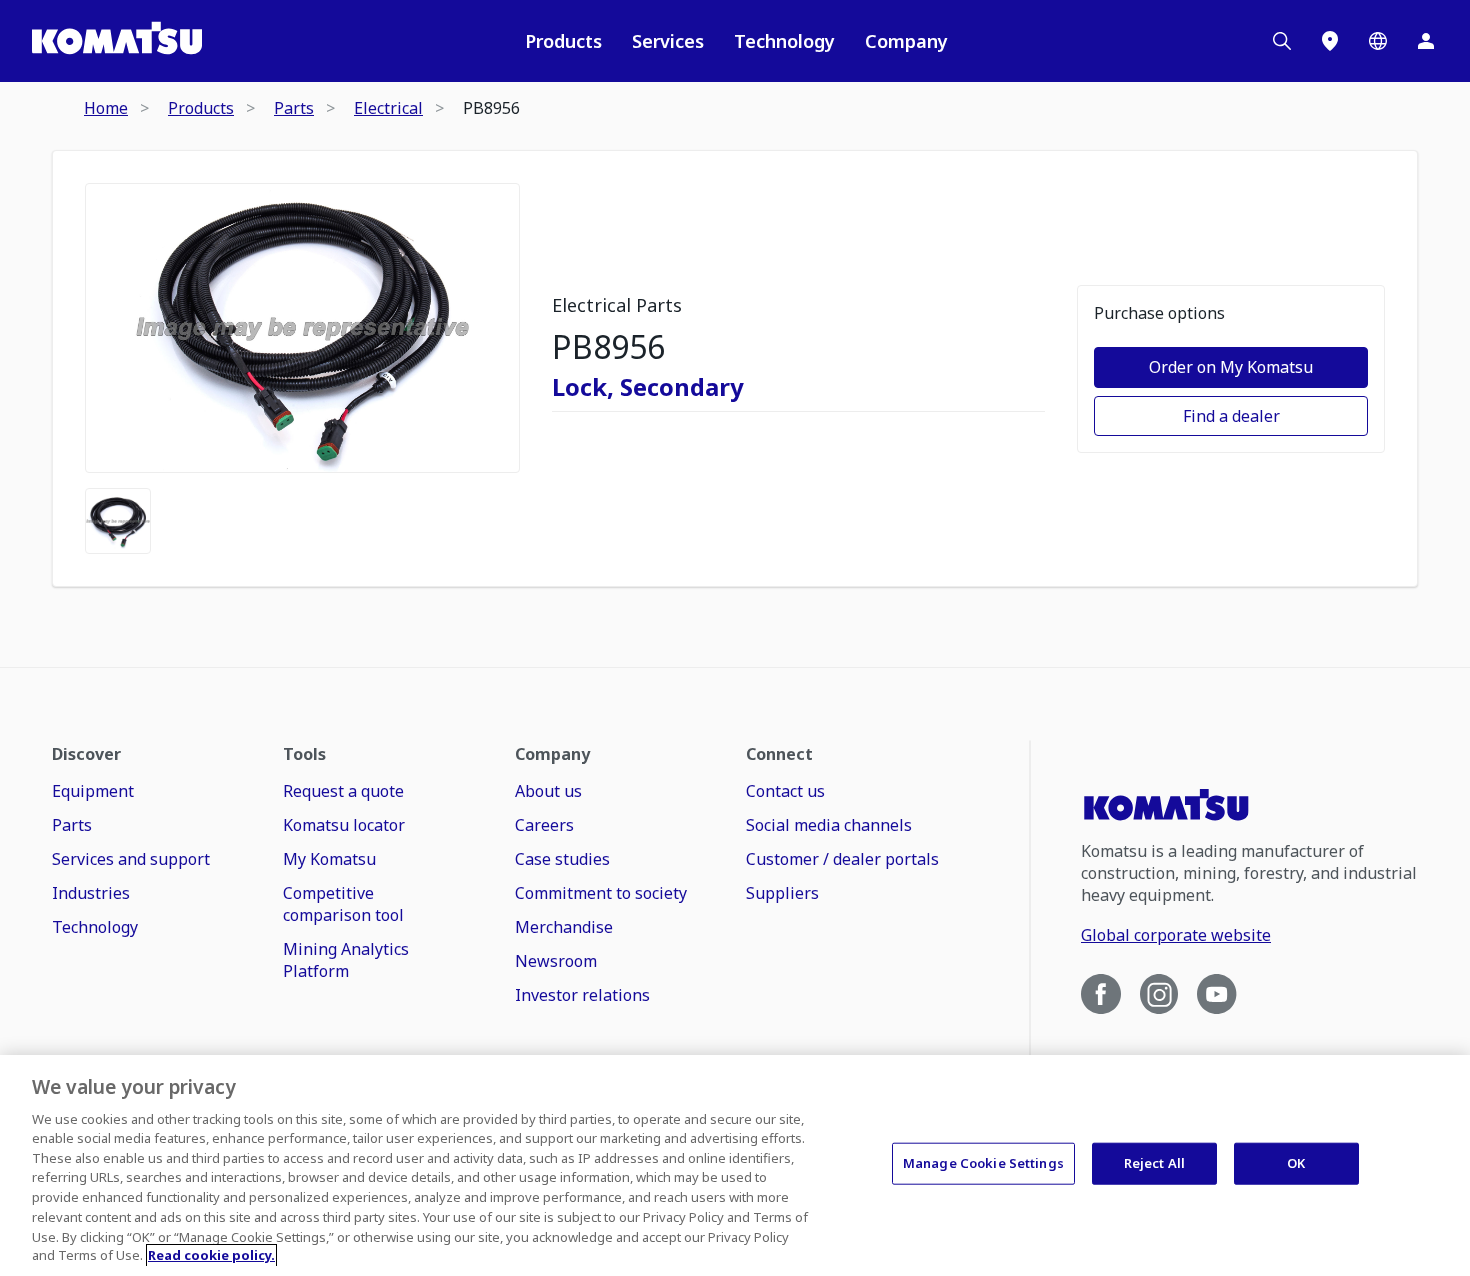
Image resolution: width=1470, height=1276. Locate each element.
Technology (784, 41)
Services (668, 41)
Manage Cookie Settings (983, 1163)
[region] (735, 1165)
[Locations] (1330, 41)
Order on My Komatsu (1231, 367)
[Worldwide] (1378, 41)
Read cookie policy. (211, 1255)
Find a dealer (1231, 416)
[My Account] (1426, 41)
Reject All (1154, 1163)
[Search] (1282, 41)
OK (1296, 1163)
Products (563, 41)
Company (906, 41)
